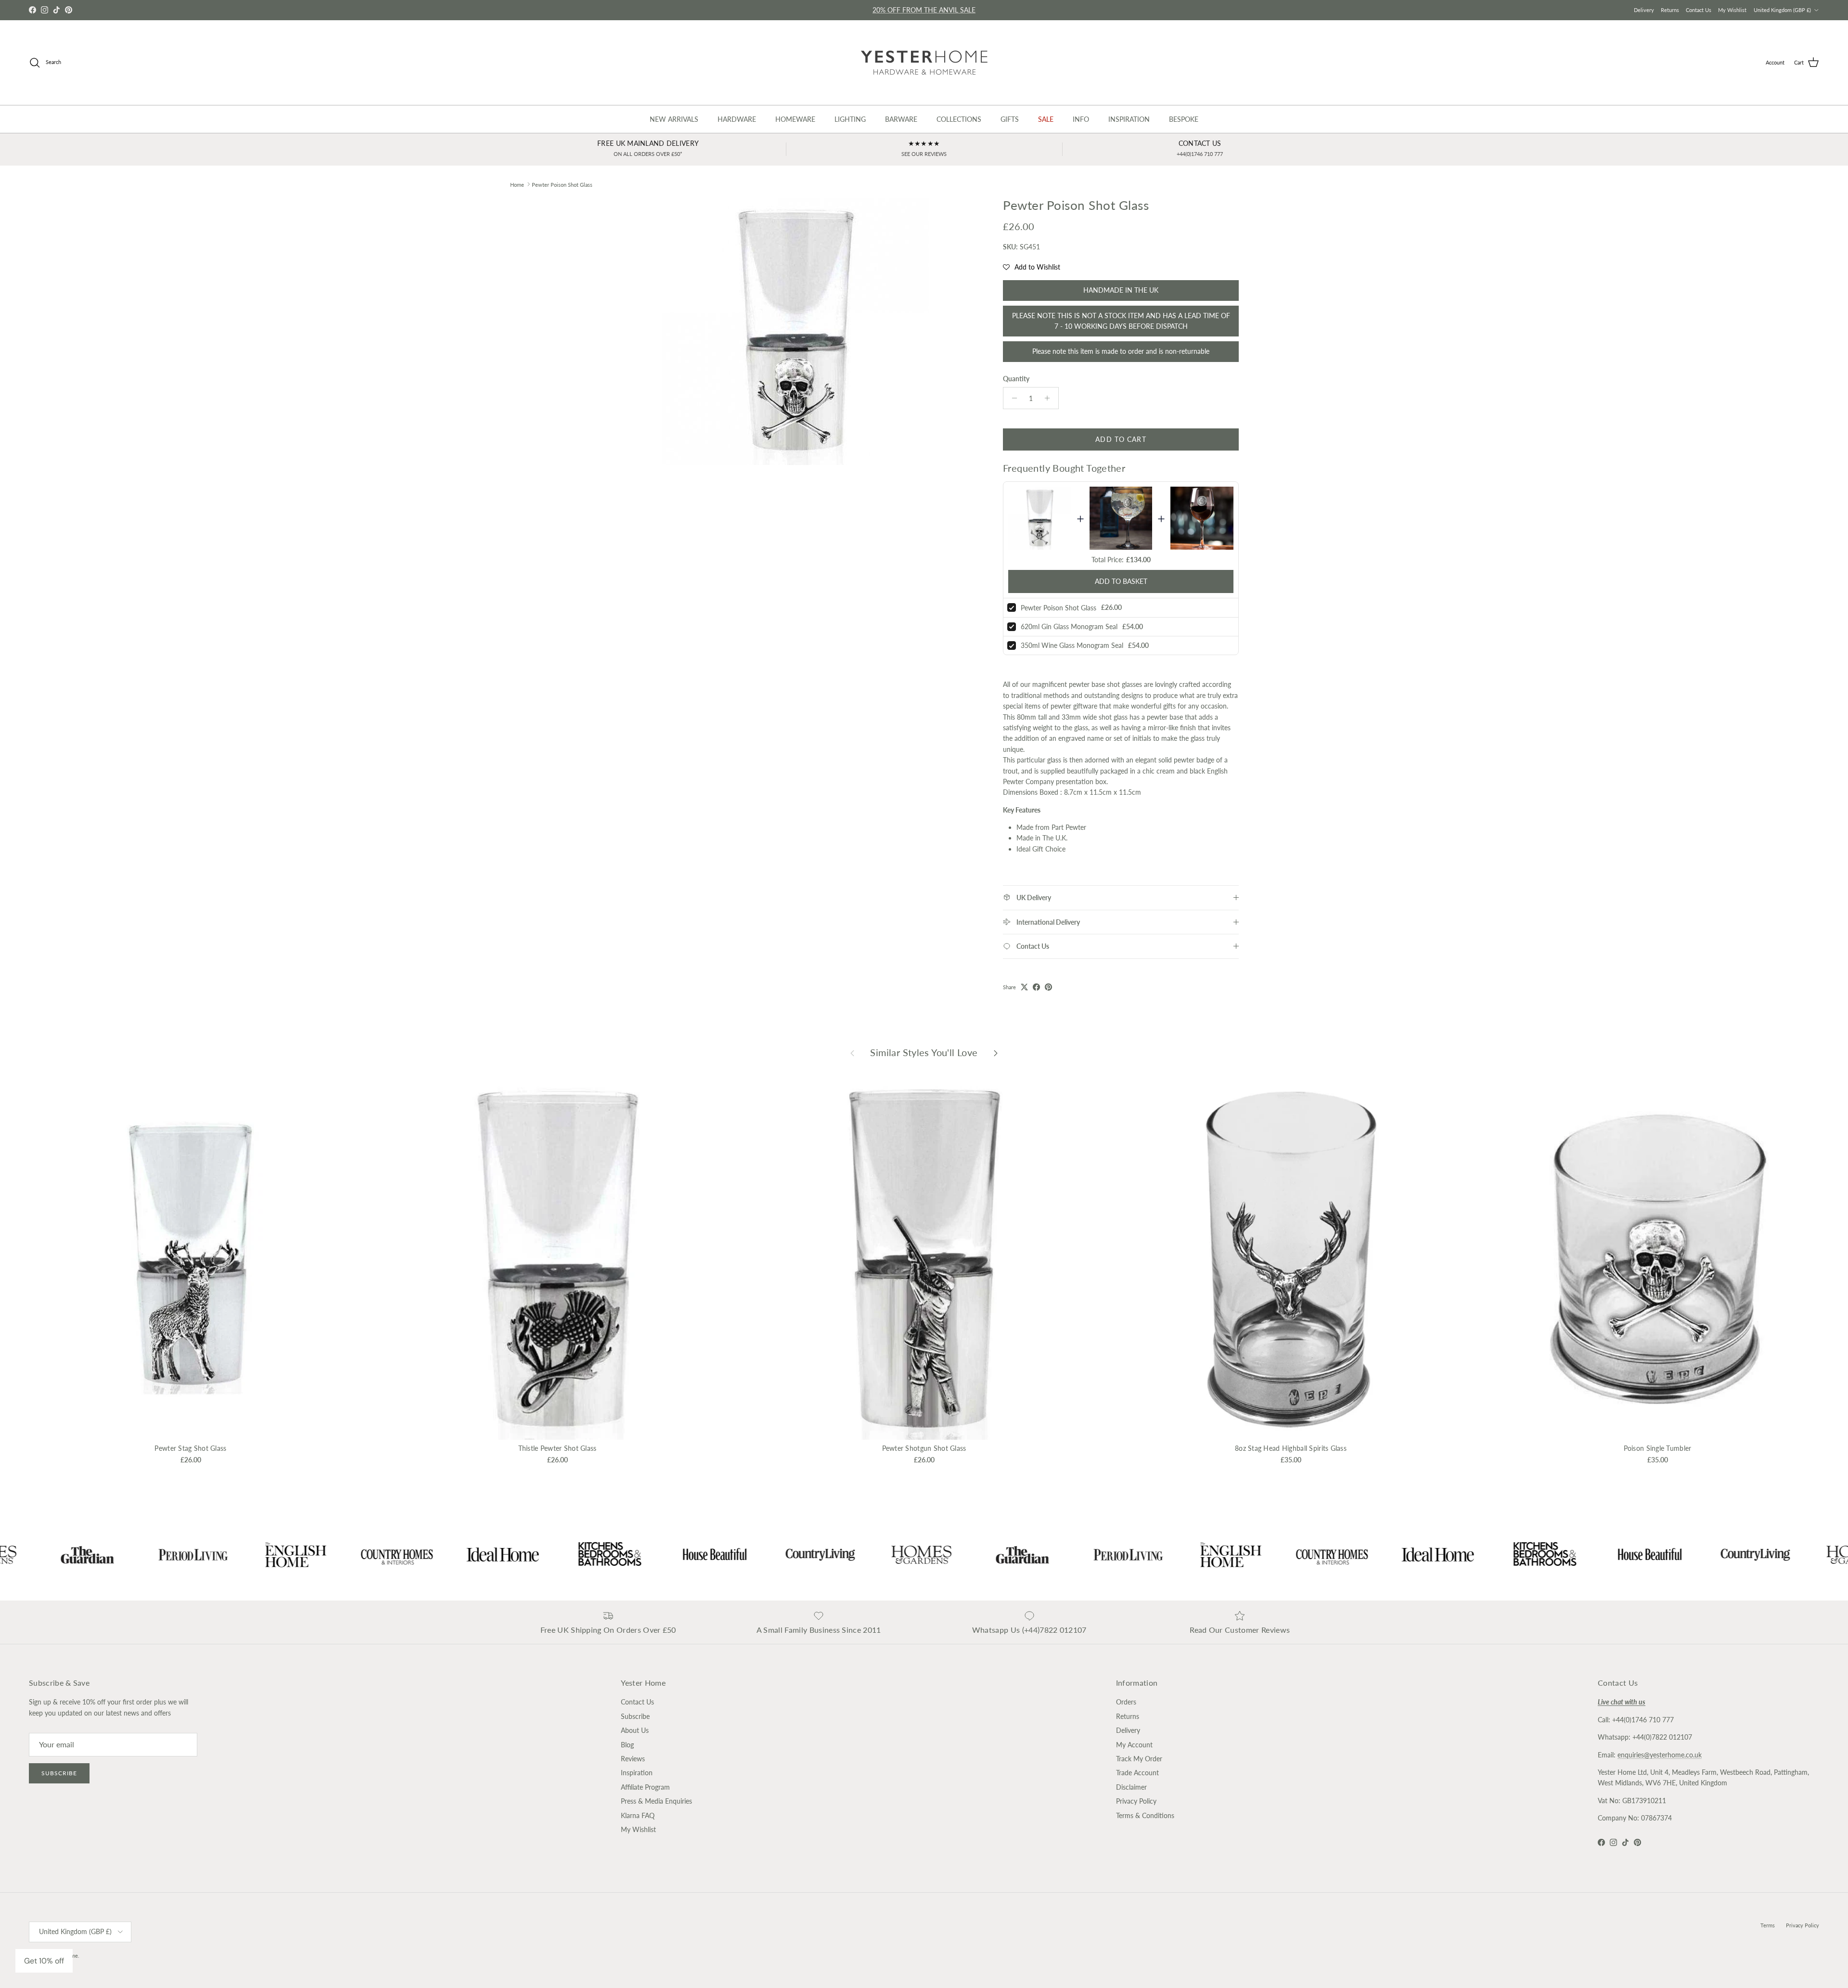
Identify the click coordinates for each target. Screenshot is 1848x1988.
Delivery (1644, 10)
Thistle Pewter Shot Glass (558, 1448)
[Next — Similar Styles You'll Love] (996, 1053)
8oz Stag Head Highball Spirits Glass (1291, 1448)
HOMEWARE (795, 119)
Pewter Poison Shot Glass (562, 184)
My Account (1134, 1745)
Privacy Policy (1136, 1801)
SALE (1046, 119)
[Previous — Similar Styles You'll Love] (852, 1053)
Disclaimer (1131, 1787)
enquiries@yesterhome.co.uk (1660, 1755)
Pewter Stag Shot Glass (190, 1448)
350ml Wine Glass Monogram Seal (1072, 645)
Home (517, 184)
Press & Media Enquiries (656, 1801)
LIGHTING (850, 119)
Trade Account (1137, 1773)
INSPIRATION (1129, 119)
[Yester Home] (924, 63)
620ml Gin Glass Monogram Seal (1069, 626)
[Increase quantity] (1050, 398)
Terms (1768, 1925)
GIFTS (1010, 119)
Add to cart (1121, 439)
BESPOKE (1184, 119)
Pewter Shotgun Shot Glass (924, 1448)
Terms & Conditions (1145, 1815)
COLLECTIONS (959, 119)
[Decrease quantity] (1012, 398)
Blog (627, 1745)
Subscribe (59, 1773)
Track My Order (1139, 1759)
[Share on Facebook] (1036, 987)
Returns (1670, 10)
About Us (635, 1730)
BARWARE (901, 119)
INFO (1081, 119)
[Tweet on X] (1024, 987)
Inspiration (637, 1773)
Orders (1126, 1702)
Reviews (633, 1759)
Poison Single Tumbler (1658, 1448)
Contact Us (1699, 10)
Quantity (1016, 379)
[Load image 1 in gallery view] (796, 331)
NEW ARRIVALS (674, 119)
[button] (1032, 267)
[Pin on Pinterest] (1048, 987)
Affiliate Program (645, 1787)
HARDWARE (737, 119)
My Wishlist (1732, 10)
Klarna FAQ (638, 1815)
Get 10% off (44, 1961)
